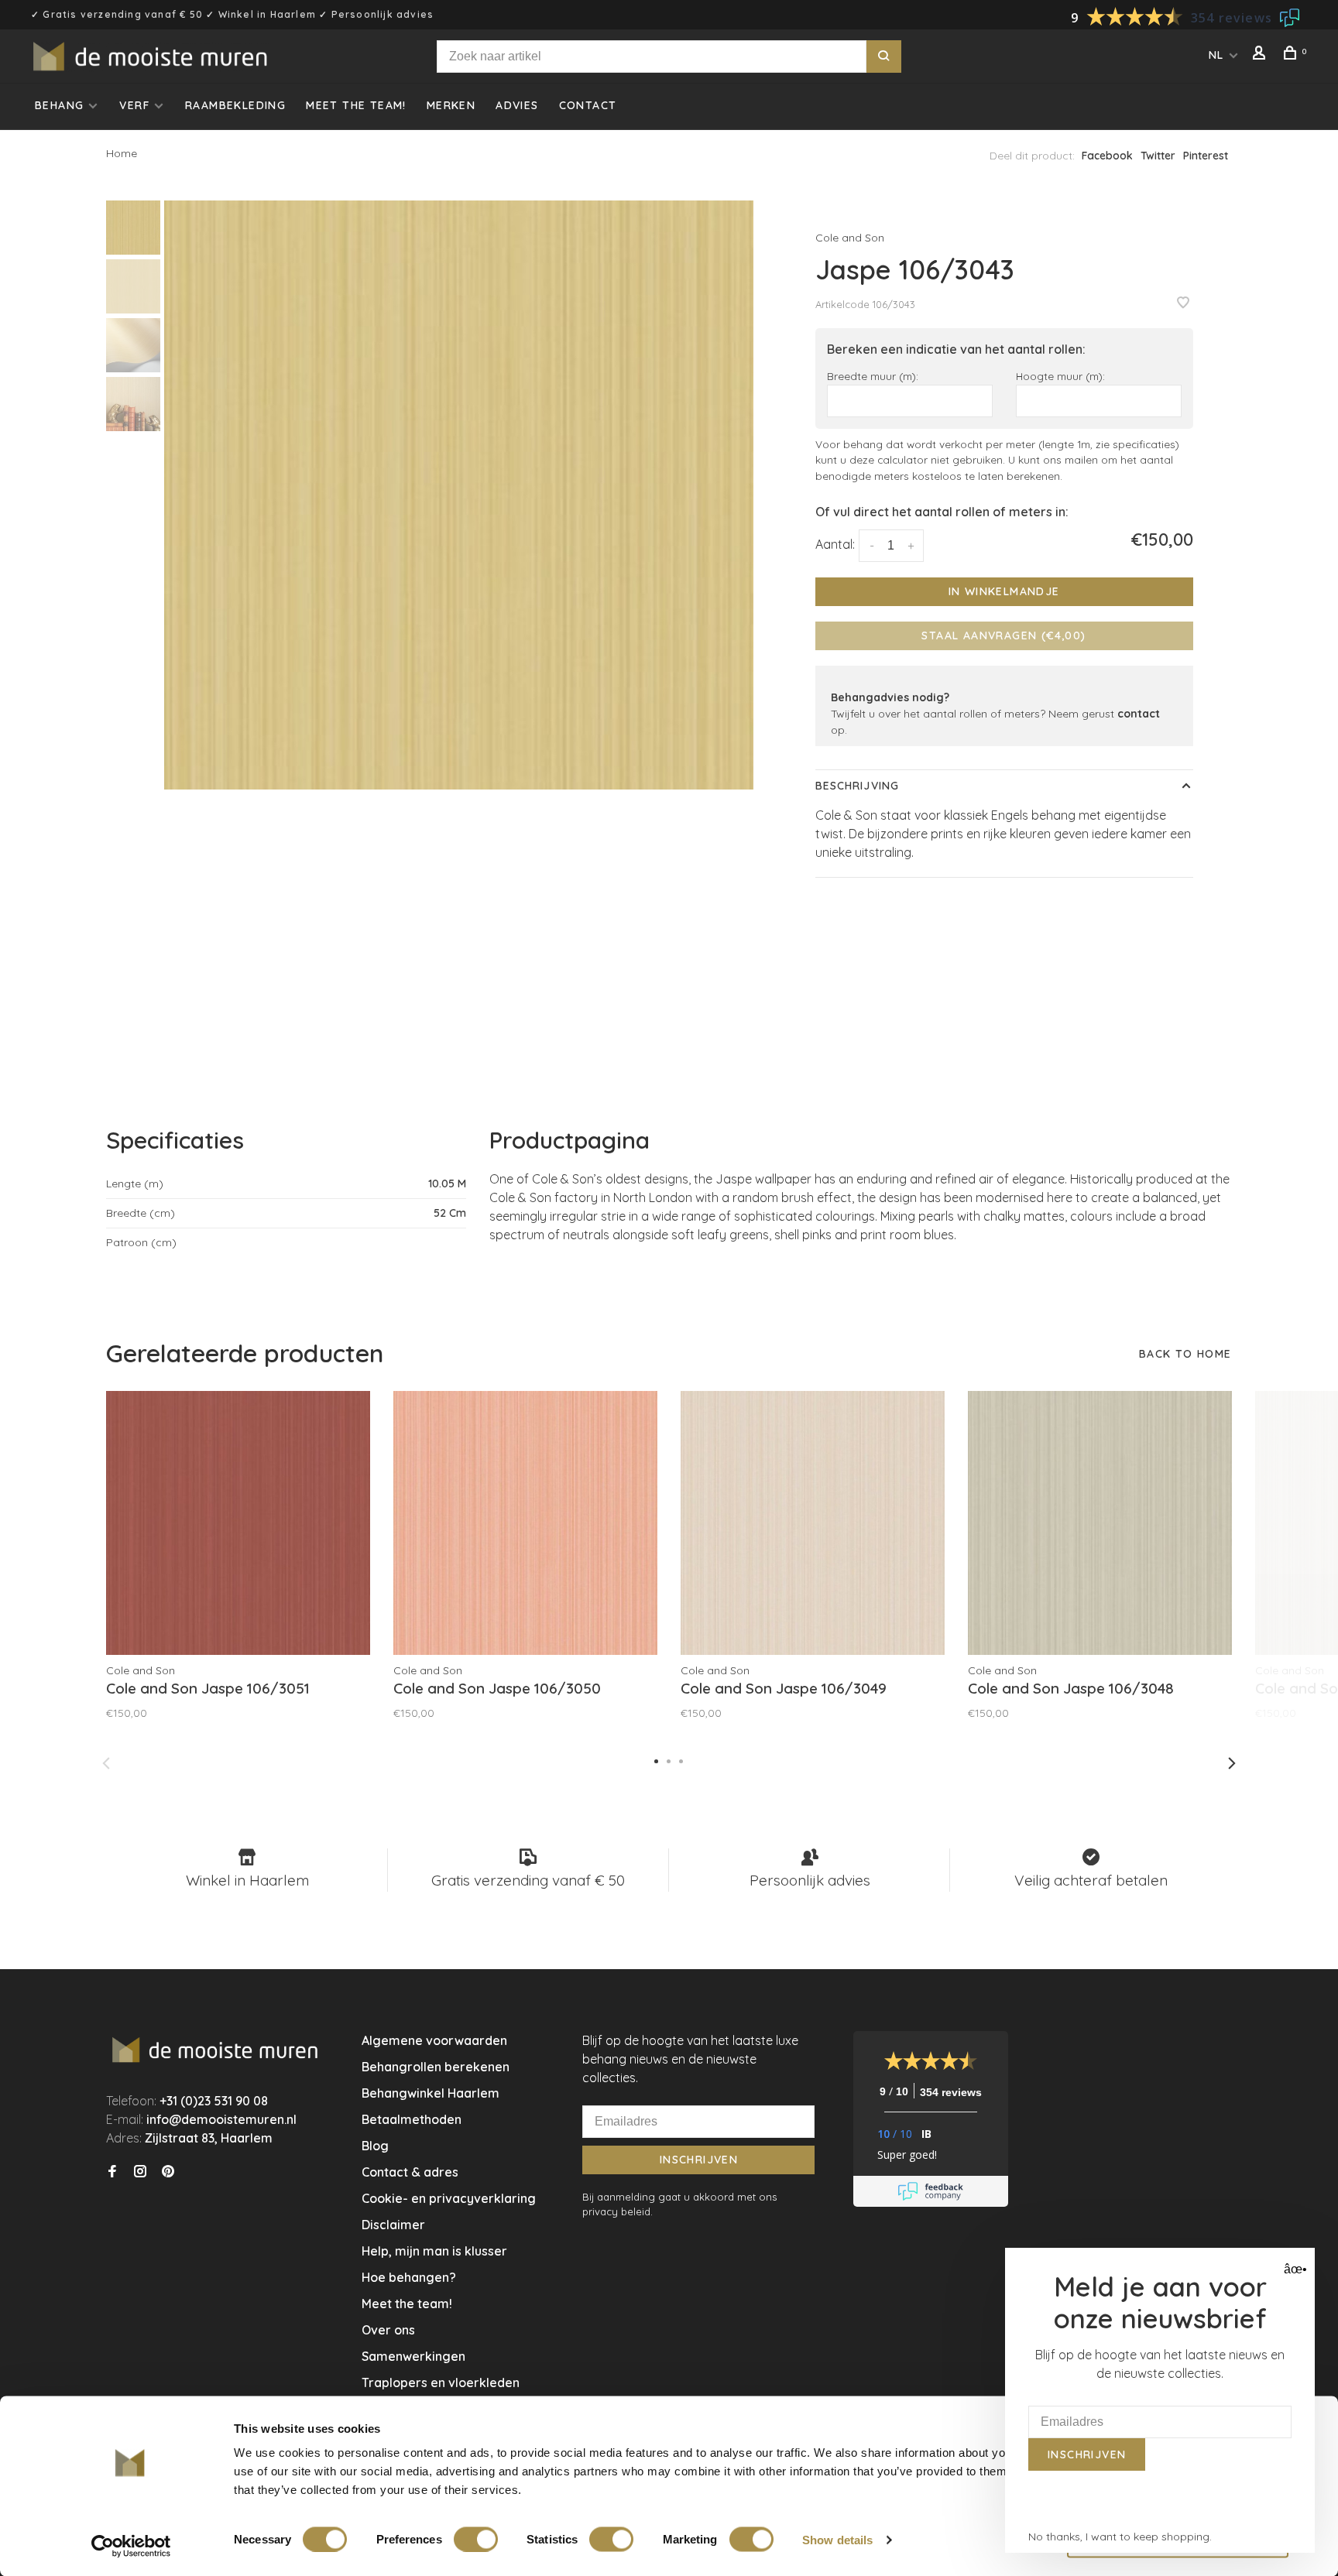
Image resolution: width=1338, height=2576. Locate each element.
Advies (517, 105)
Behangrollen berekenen (436, 2067)
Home (122, 153)
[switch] (476, 2539)
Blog (375, 2146)
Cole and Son (850, 238)
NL (1216, 55)
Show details (837, 2539)
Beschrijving (857, 786)
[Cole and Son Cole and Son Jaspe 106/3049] (813, 1523)
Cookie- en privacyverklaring (449, 2198)
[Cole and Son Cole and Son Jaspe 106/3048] (1100, 1523)
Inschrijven (699, 2160)
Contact (588, 105)
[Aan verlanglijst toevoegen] (1183, 303)
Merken (451, 105)
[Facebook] (112, 2172)
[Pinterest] (168, 2172)
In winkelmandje (1004, 591)
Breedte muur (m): (873, 376)
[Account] (1261, 55)
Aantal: (835, 544)
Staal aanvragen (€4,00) (1003, 635)
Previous (106, 1763)
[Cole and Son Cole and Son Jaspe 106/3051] (238, 1523)
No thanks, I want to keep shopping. (1120, 2537)
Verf (134, 105)
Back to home (1185, 1354)
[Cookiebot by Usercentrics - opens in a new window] (131, 2546)
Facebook (1107, 156)
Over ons (388, 2330)
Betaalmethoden (412, 2119)
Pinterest (1206, 156)
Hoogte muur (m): (1060, 376)
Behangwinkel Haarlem (431, 2093)
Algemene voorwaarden (434, 2040)
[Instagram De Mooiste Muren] (140, 2172)
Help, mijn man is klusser (434, 2251)
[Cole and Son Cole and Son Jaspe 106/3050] (525, 1523)
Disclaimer (393, 2225)
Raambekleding (235, 105)
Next (1232, 1763)
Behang (59, 105)
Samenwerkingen (413, 2356)
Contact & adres (410, 2172)
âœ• (1293, 2269)
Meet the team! (356, 105)
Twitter (1158, 156)
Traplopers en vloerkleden (441, 2382)
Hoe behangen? (409, 2277)
